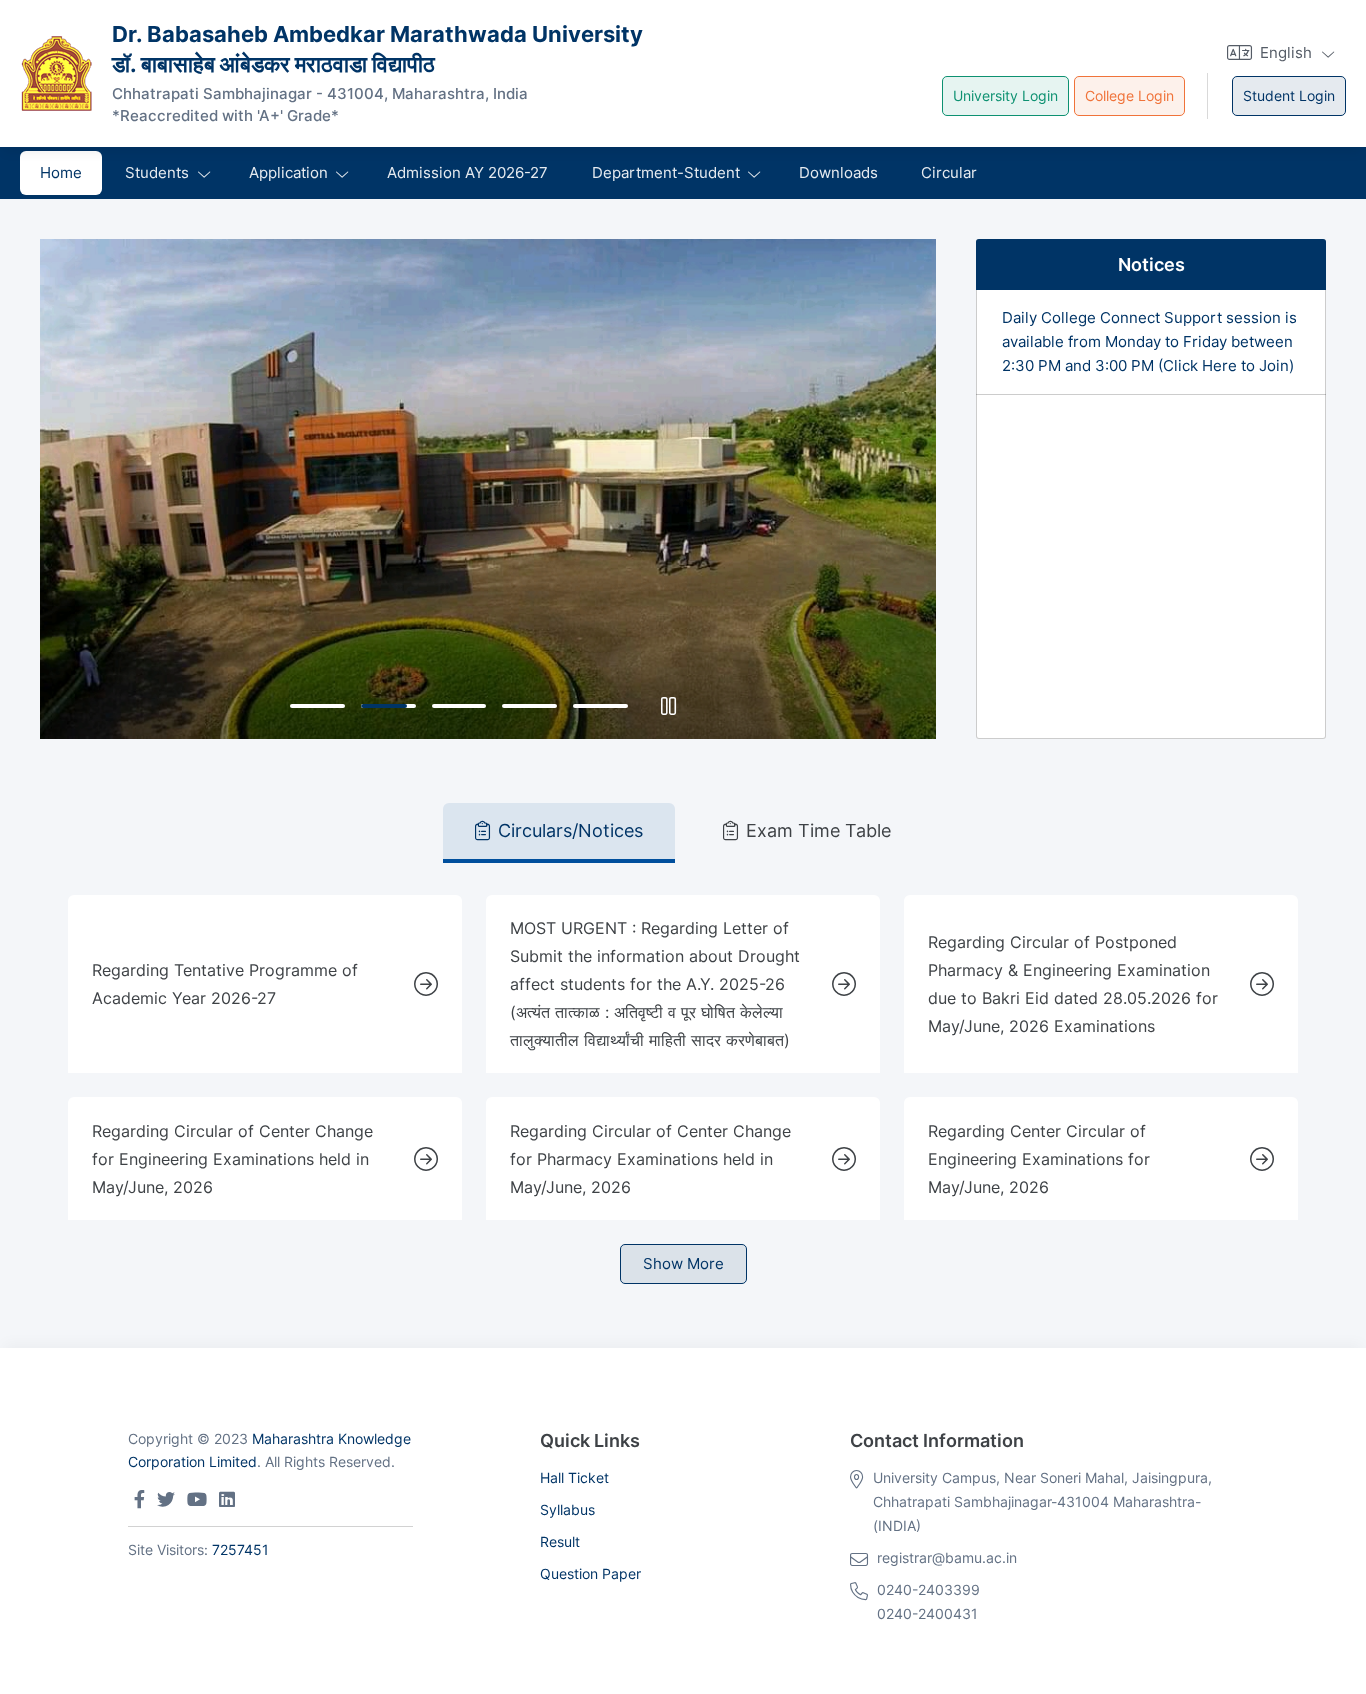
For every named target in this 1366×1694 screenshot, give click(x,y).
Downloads (838, 172)
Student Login (1289, 95)
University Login (1005, 95)
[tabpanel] (683, 1073)
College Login (1129, 95)
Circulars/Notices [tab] (570, 830)
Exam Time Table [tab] (818, 830)
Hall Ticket (574, 1477)
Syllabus (567, 1509)
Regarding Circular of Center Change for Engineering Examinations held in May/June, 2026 (232, 1159)
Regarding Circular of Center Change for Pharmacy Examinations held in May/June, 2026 (650, 1159)
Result (560, 1541)
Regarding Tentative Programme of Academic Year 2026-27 (225, 984)
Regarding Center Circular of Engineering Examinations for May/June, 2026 (1039, 1159)
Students (157, 172)
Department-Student (666, 172)
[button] (1278, 52)
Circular (949, 172)
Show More (683, 1263)
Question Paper (590, 1573)
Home (61, 172)
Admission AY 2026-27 (467, 172)
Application (288, 172)
